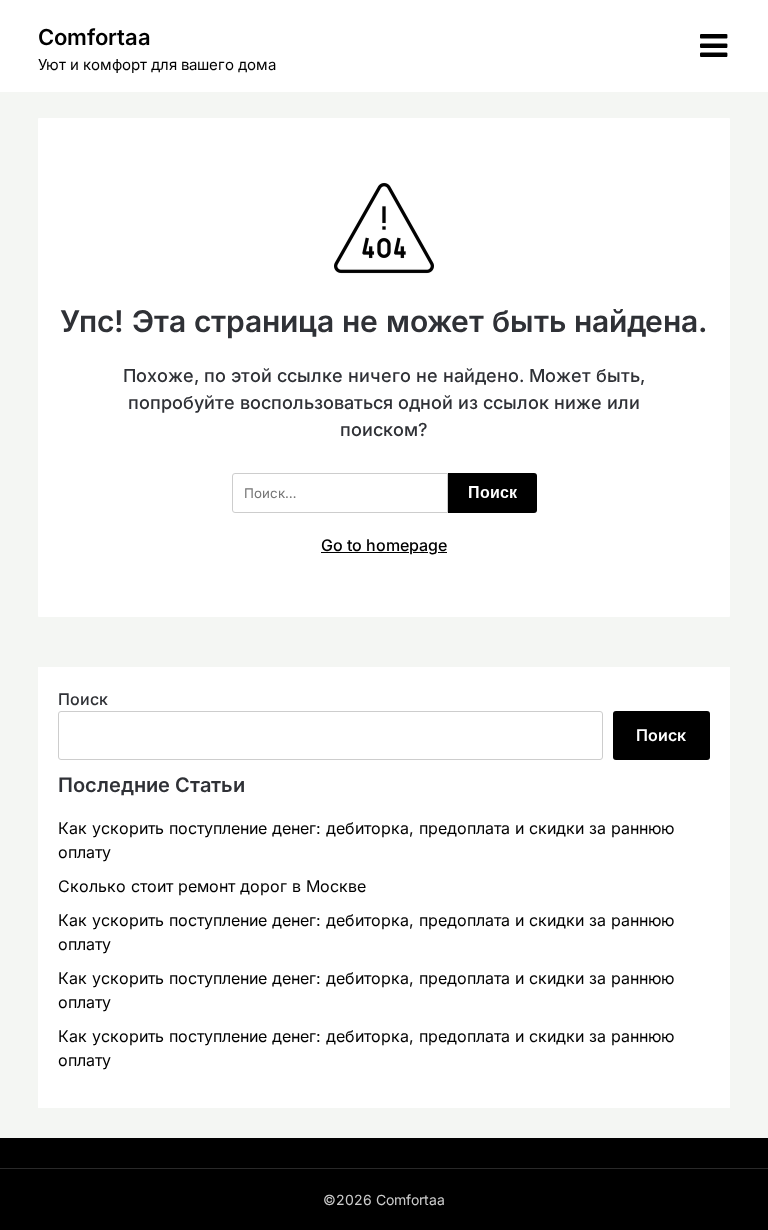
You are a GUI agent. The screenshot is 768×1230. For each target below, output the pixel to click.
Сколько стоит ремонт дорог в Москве (212, 886)
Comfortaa (94, 37)
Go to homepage (384, 545)
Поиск (83, 699)
